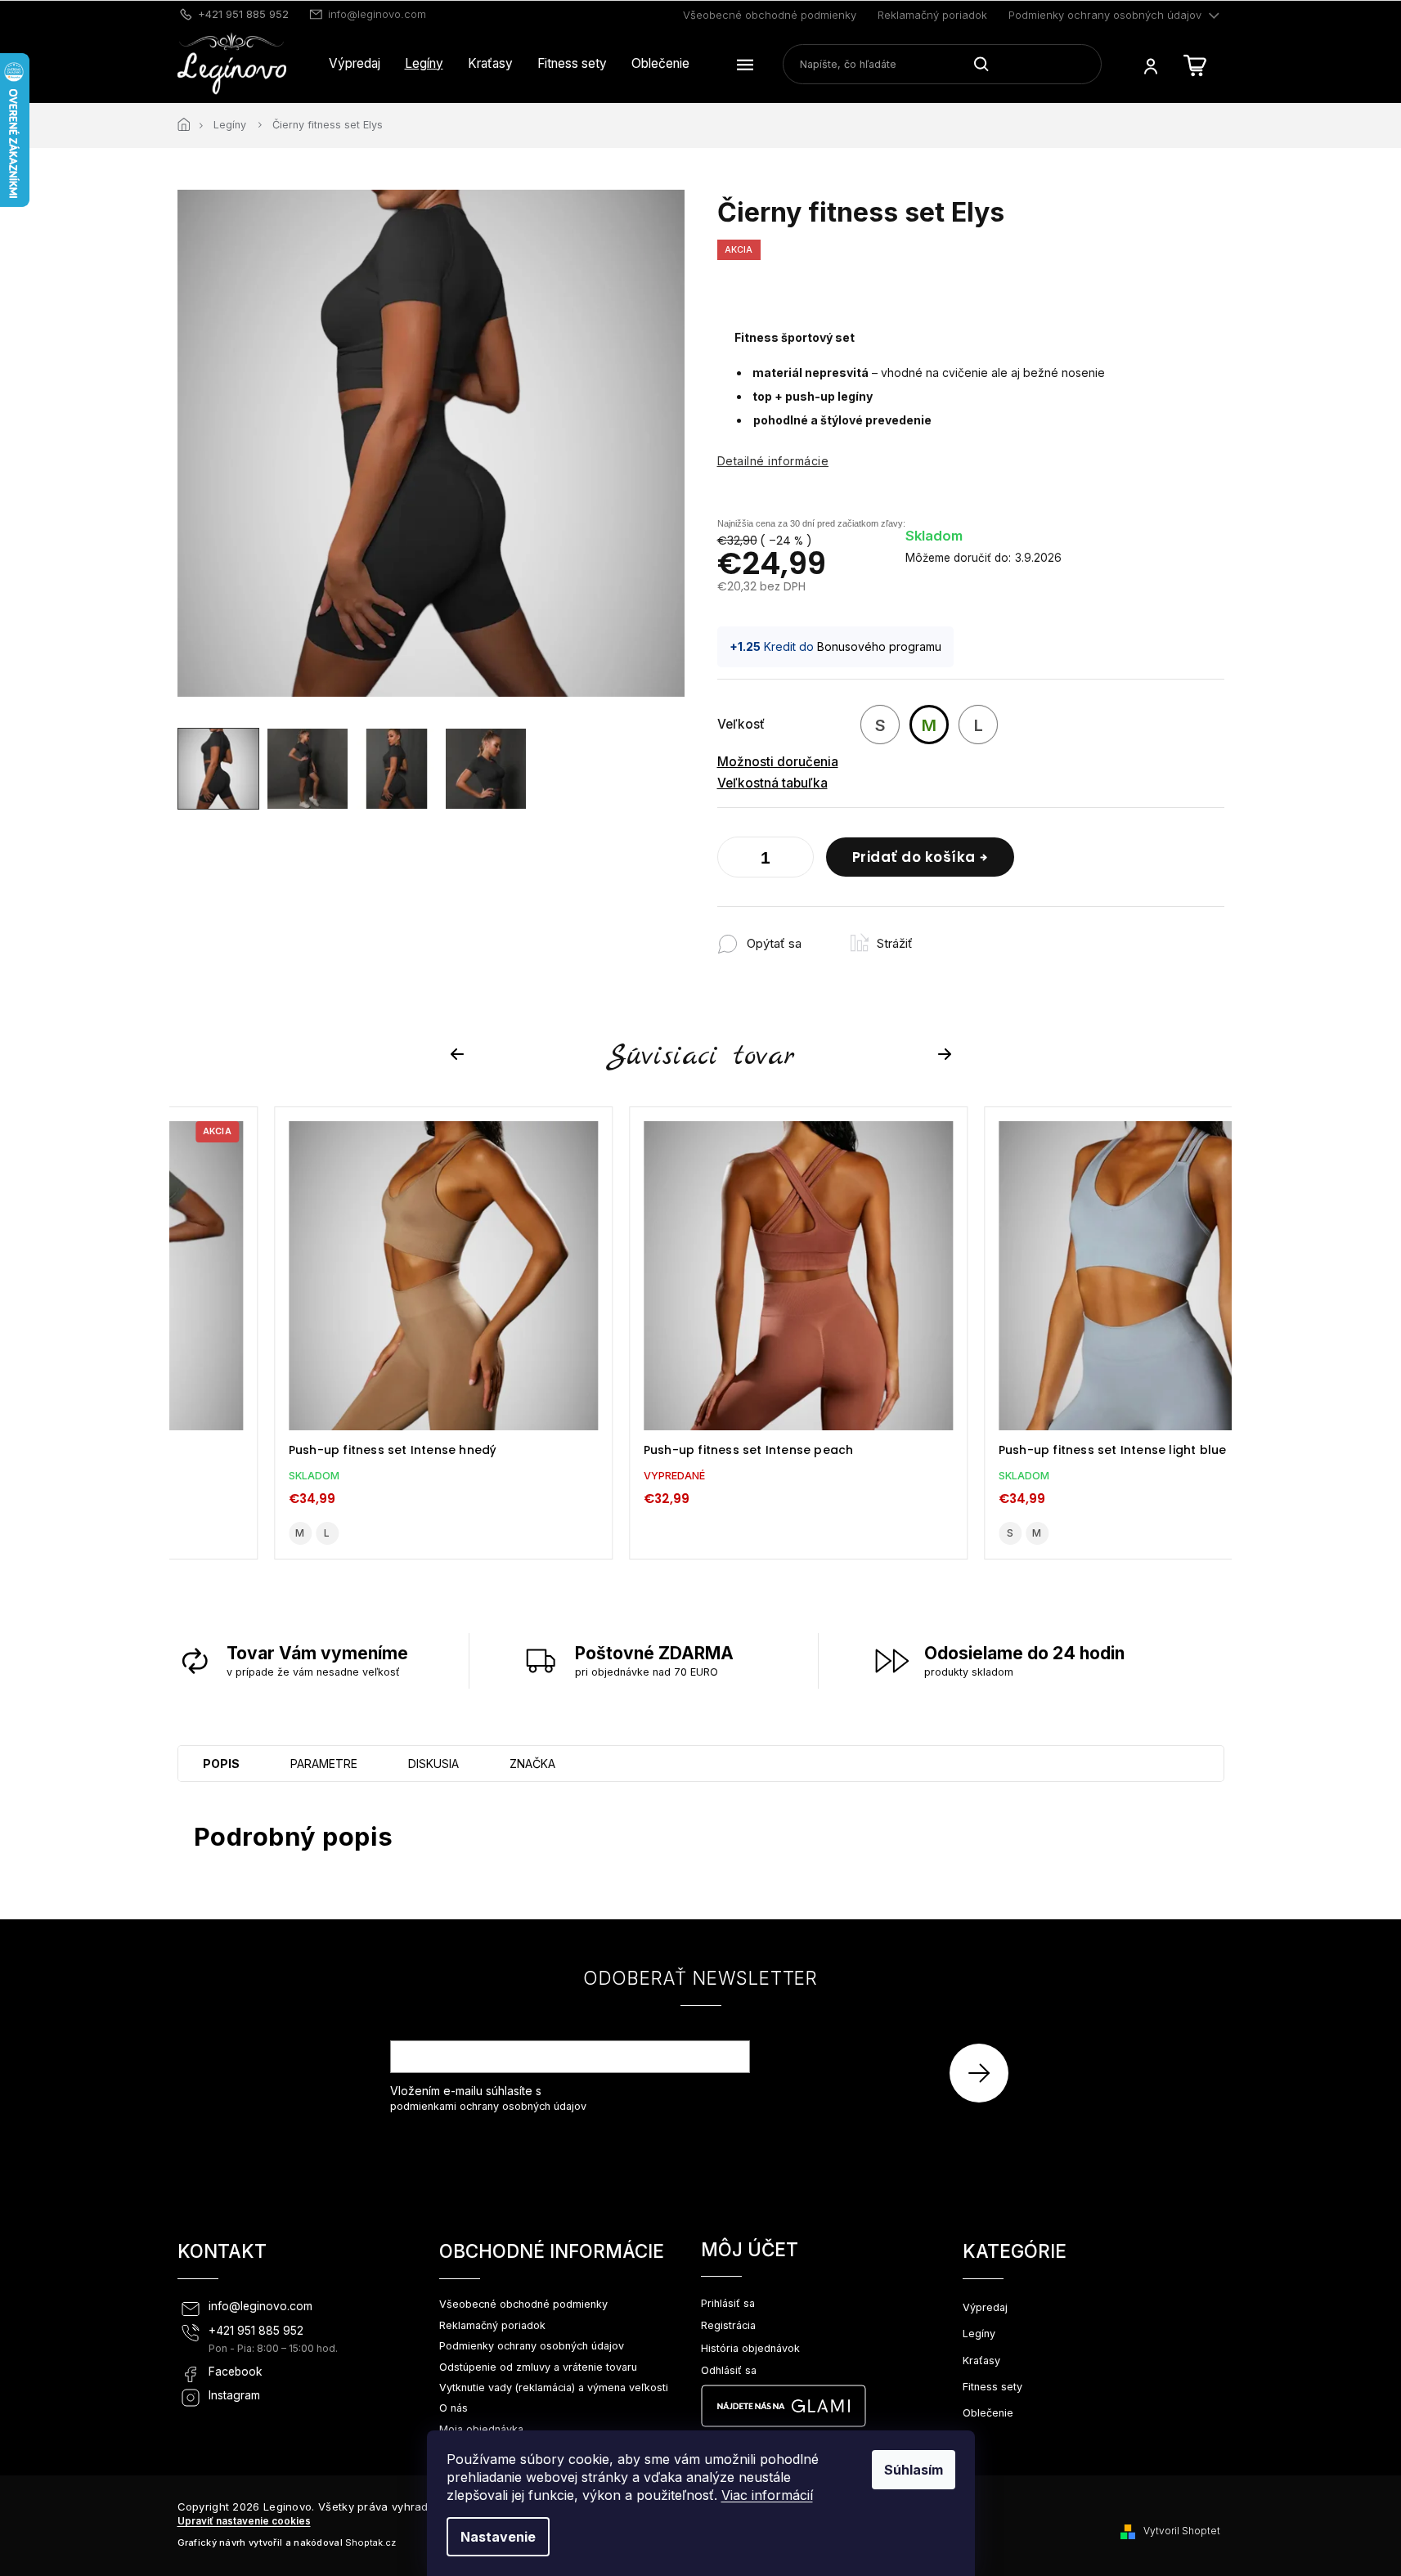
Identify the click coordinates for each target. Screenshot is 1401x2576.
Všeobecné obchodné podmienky (770, 15)
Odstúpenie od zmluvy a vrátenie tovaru (538, 2367)
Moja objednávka (481, 2429)
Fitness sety (992, 2387)
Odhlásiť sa (729, 2370)
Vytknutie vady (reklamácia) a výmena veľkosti (554, 2388)
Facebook (236, 2372)
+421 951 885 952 (256, 2331)
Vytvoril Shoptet (1182, 2531)
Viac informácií (767, 2495)
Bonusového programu (879, 646)
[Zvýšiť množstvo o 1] (797, 860)
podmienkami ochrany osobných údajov (488, 2106)
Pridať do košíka (914, 857)
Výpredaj (985, 2307)
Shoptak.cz (370, 2542)
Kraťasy (981, 2361)
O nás (454, 2408)
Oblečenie (988, 2413)
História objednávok (750, 2348)
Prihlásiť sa (985, 2073)
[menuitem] (355, 64)
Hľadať (988, 64)
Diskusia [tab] (433, 1764)
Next (947, 1055)
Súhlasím (914, 2470)
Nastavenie (498, 2537)
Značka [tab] (532, 1764)
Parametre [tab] (324, 1764)
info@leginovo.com (260, 2306)
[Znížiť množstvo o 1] (734, 860)
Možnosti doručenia (778, 762)
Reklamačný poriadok (932, 15)
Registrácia (728, 2325)
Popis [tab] (221, 1764)
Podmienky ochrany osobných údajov (1105, 15)
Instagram (234, 2395)
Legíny (979, 2334)
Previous (460, 1055)
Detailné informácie (773, 461)
